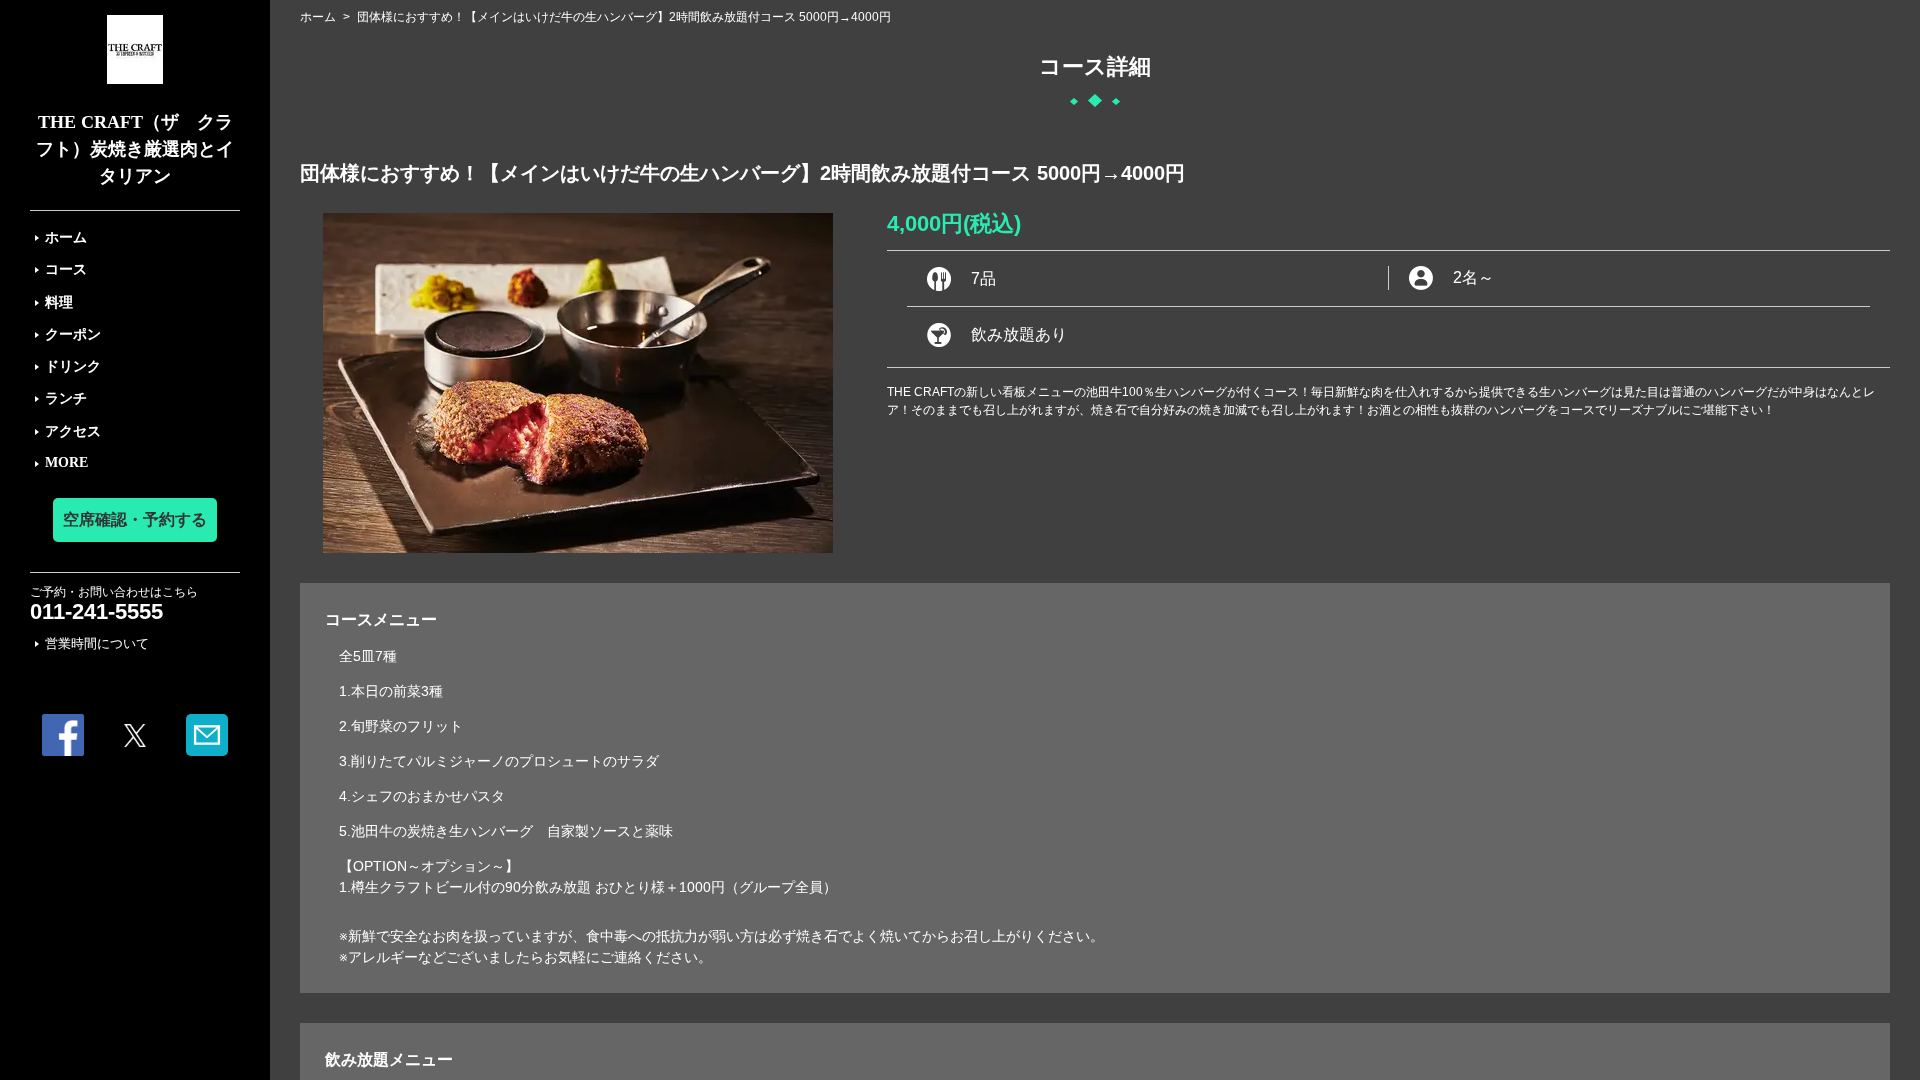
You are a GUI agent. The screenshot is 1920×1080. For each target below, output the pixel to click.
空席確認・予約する (135, 519)
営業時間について (97, 643)
